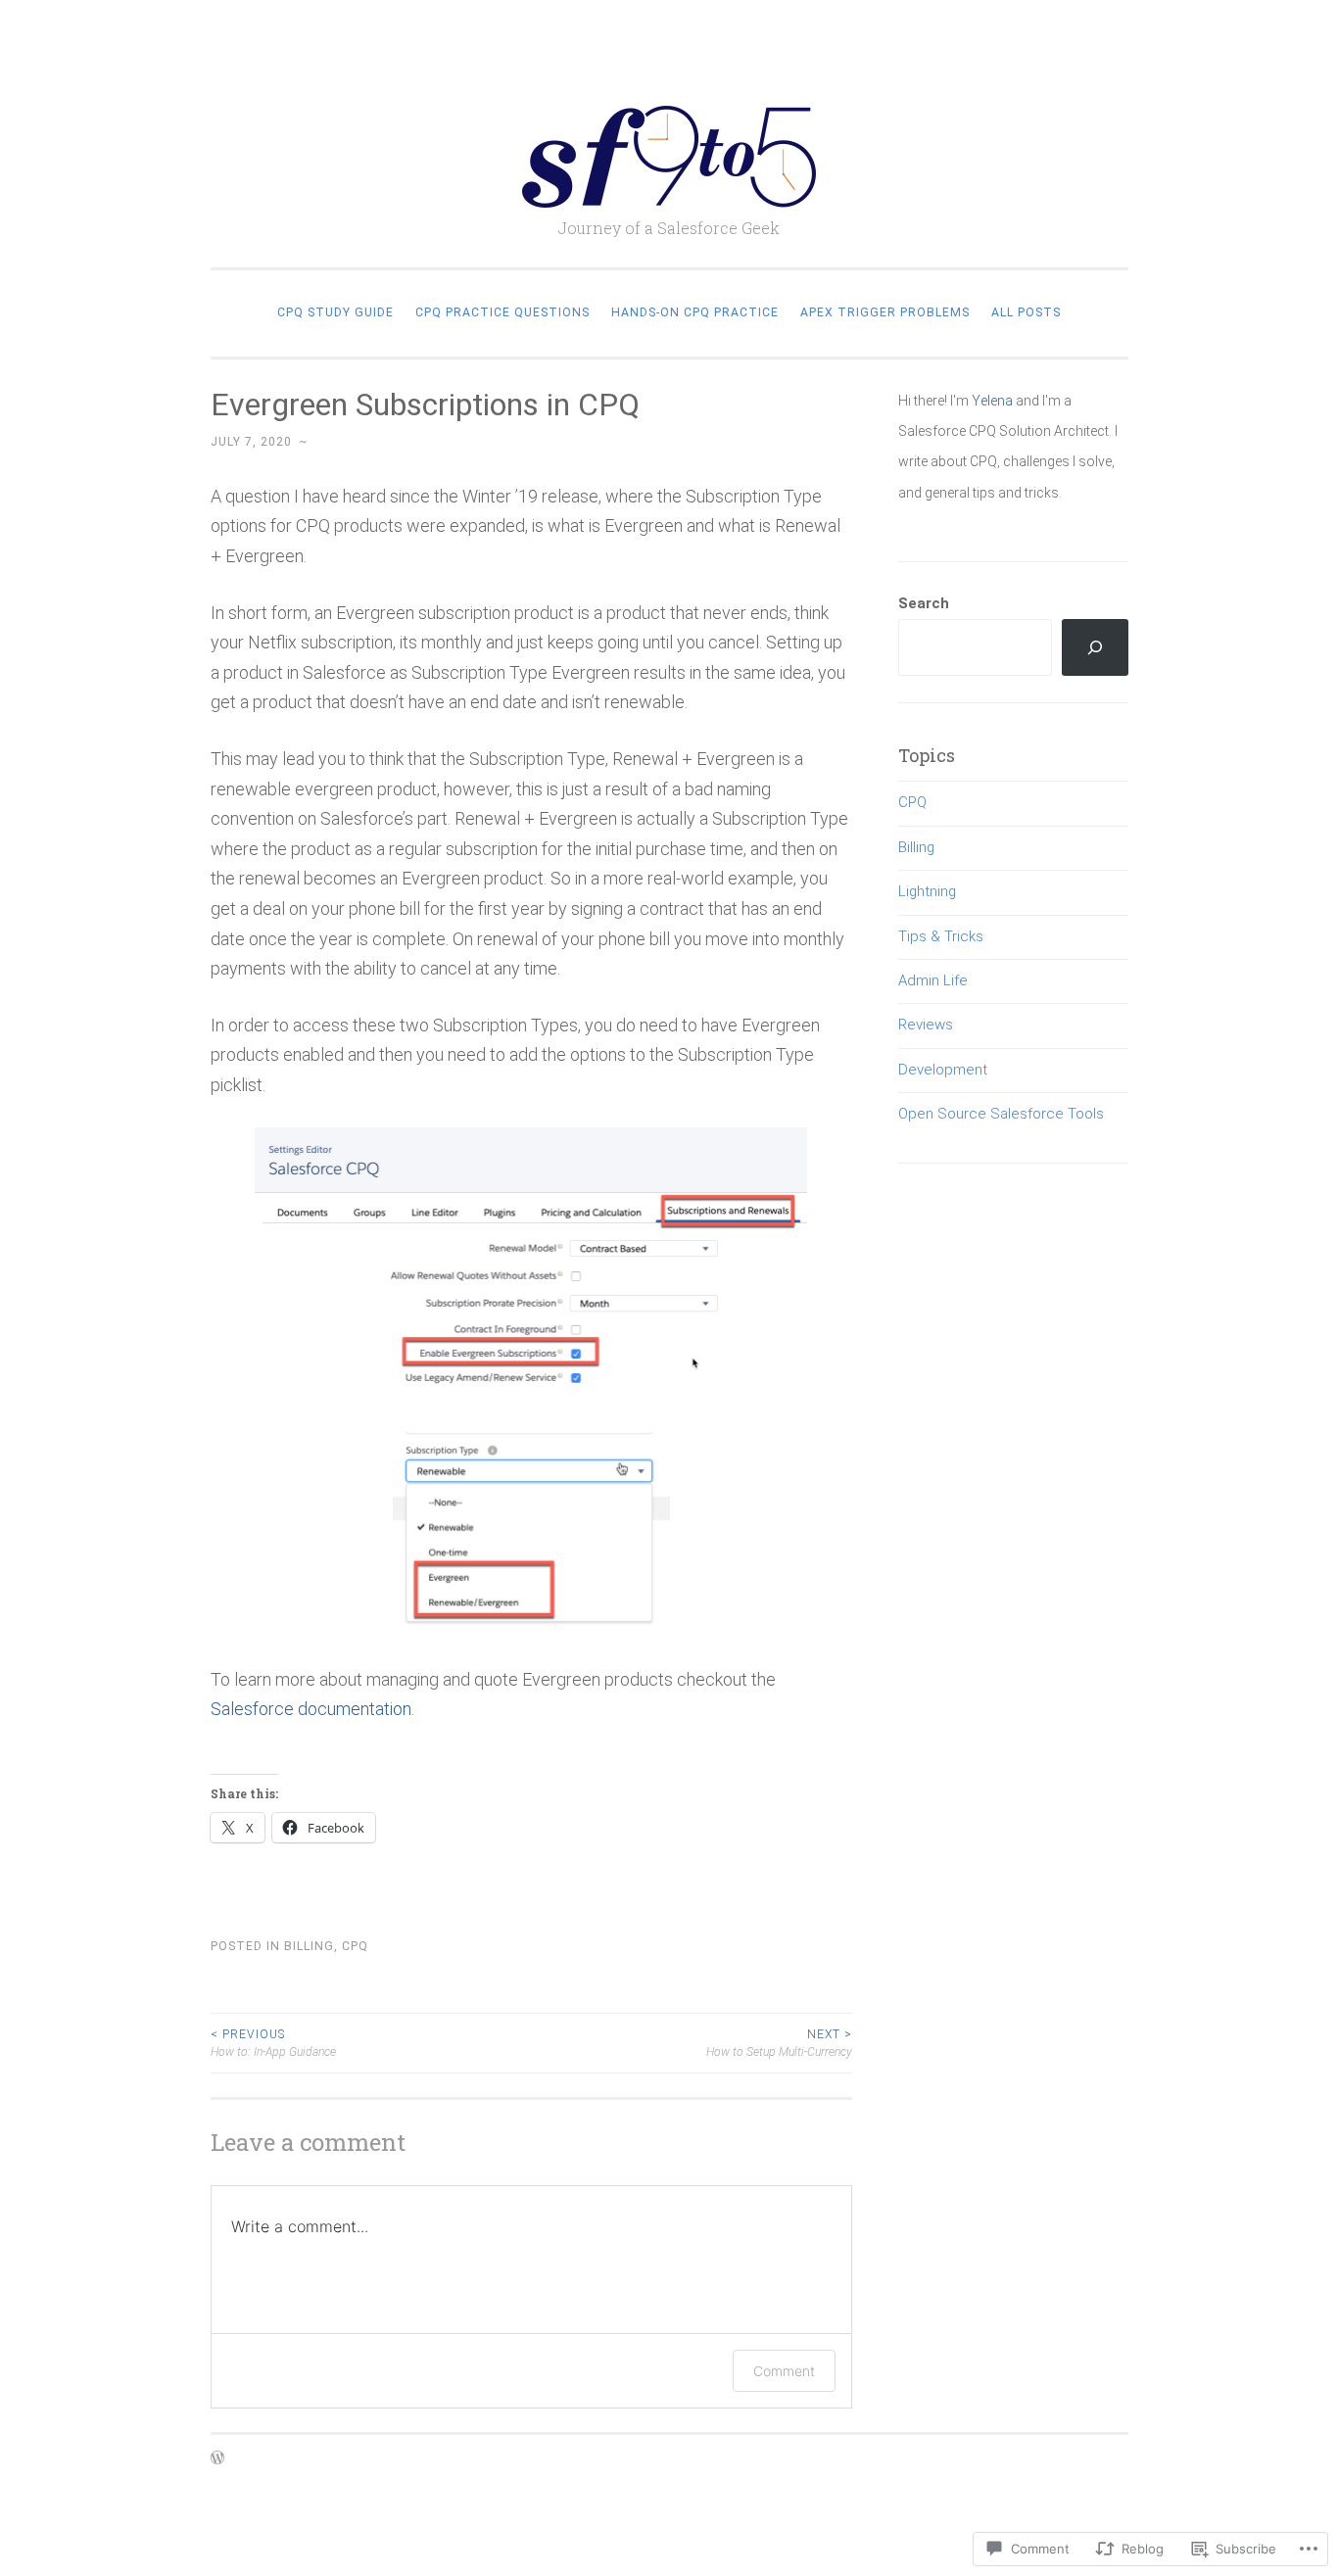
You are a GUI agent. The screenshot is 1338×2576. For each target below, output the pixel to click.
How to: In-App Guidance (273, 2043)
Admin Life (933, 980)
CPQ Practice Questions (502, 312)
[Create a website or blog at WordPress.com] (217, 2459)
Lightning (927, 891)
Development (943, 1070)
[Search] (1095, 647)
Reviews (926, 1025)
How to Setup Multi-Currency (779, 2043)
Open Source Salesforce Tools (1001, 1114)
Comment (784, 2371)
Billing (309, 1946)
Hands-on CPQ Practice (695, 312)
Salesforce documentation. (312, 1709)
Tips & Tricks (941, 936)
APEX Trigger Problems (885, 312)
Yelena (992, 401)
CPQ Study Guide (335, 312)
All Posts (1026, 312)
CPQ (355, 1946)
